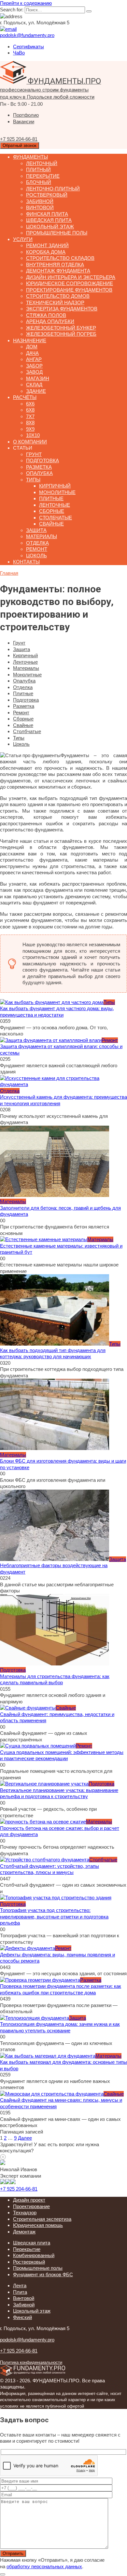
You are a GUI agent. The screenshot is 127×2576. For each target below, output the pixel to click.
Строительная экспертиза (42, 2219)
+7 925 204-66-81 (19, 2189)
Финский (22, 2317)
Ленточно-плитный (53, 189)
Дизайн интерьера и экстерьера (71, 277)
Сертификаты (28, 47)
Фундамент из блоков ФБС (43, 2274)
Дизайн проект (29, 2200)
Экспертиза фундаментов (62, 309)
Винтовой (40, 207)
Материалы (42, 536)
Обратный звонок (20, 145)
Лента (20, 2286)
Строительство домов (58, 296)
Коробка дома (46, 252)
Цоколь (36, 556)
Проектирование (31, 2206)
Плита (20, 2292)
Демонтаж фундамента (58, 271)
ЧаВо (19, 53)
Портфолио (26, 115)
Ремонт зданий (47, 245)
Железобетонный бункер (61, 328)
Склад (34, 385)
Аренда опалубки (50, 321)
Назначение (30, 340)
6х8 (30, 410)
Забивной (40, 201)
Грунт (34, 454)
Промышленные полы (57, 233)
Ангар (34, 359)
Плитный (38, 169)
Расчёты (25, 397)
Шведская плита (49, 220)
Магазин (38, 378)
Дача (32, 353)
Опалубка (39, 473)
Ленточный (42, 163)
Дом (32, 347)
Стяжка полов (46, 315)
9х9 (30, 429)
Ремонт (37, 549)
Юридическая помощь (38, 2225)
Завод (34, 372)
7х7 (30, 416)
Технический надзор (55, 302)
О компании (30, 442)
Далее (25, 2138)
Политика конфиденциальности (31, 2363)
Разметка (39, 467)
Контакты (26, 562)
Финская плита (47, 214)
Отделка (37, 543)
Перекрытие (43, 176)
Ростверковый (47, 195)
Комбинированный (34, 2255)
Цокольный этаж (50, 227)
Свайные (51, 524)
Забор (34, 366)
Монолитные (57, 492)
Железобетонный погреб (61, 334)
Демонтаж (24, 2232)
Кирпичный (55, 486)
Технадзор (25, 2213)
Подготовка (42, 460)
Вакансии (24, 121)
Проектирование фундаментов (69, 290)
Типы (33, 480)
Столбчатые (56, 518)
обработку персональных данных (44, 2566)
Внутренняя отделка (55, 265)
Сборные (52, 511)
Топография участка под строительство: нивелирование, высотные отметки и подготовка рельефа (54, 1917)
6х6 (30, 404)
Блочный (39, 182)
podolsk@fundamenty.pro (27, 2340)
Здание (36, 391)
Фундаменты (30, 157)
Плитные (51, 498)
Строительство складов (60, 258)
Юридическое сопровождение (70, 283)
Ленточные (55, 505)
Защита (36, 530)
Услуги (23, 239)
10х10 (33, 435)
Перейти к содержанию (26, 3)
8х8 (30, 423)
